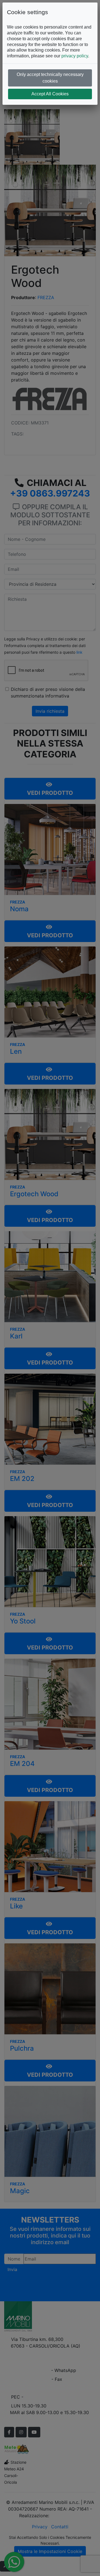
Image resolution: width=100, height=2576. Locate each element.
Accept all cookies (50, 94)
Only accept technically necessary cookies (50, 78)
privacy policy (75, 56)
